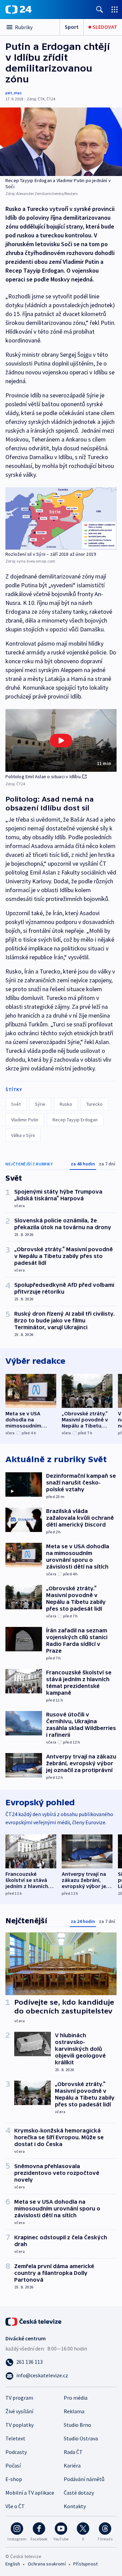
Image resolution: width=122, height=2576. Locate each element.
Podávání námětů (84, 2479)
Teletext (15, 2438)
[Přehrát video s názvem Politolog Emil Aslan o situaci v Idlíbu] (61, 741)
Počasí (13, 2465)
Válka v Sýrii (23, 1135)
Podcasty (16, 2452)
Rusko (66, 1104)
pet (9, 93)
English (13, 2564)
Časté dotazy (79, 2493)
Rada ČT (73, 2452)
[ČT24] (18, 9)
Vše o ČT (15, 2506)
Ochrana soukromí (47, 2564)
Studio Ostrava (81, 2438)
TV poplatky (19, 2425)
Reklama (74, 2411)
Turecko (95, 1104)
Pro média (76, 2398)
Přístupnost (85, 2564)
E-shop (14, 2479)
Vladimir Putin (25, 1120)
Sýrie (40, 1104)
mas (18, 93)
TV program (19, 2398)
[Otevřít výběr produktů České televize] (115, 9)
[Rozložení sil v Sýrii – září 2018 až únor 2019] (61, 518)
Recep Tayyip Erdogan (75, 1120)
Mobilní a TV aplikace (30, 2493)
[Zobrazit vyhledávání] (100, 9)
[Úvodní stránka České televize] (34, 2321)
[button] (61, 740)
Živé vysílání (19, 2411)
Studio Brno (77, 2425)
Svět (16, 1104)
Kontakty (75, 2506)
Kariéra (72, 2465)
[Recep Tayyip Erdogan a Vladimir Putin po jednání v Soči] (61, 142)
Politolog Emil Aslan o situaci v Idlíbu (43, 776)
